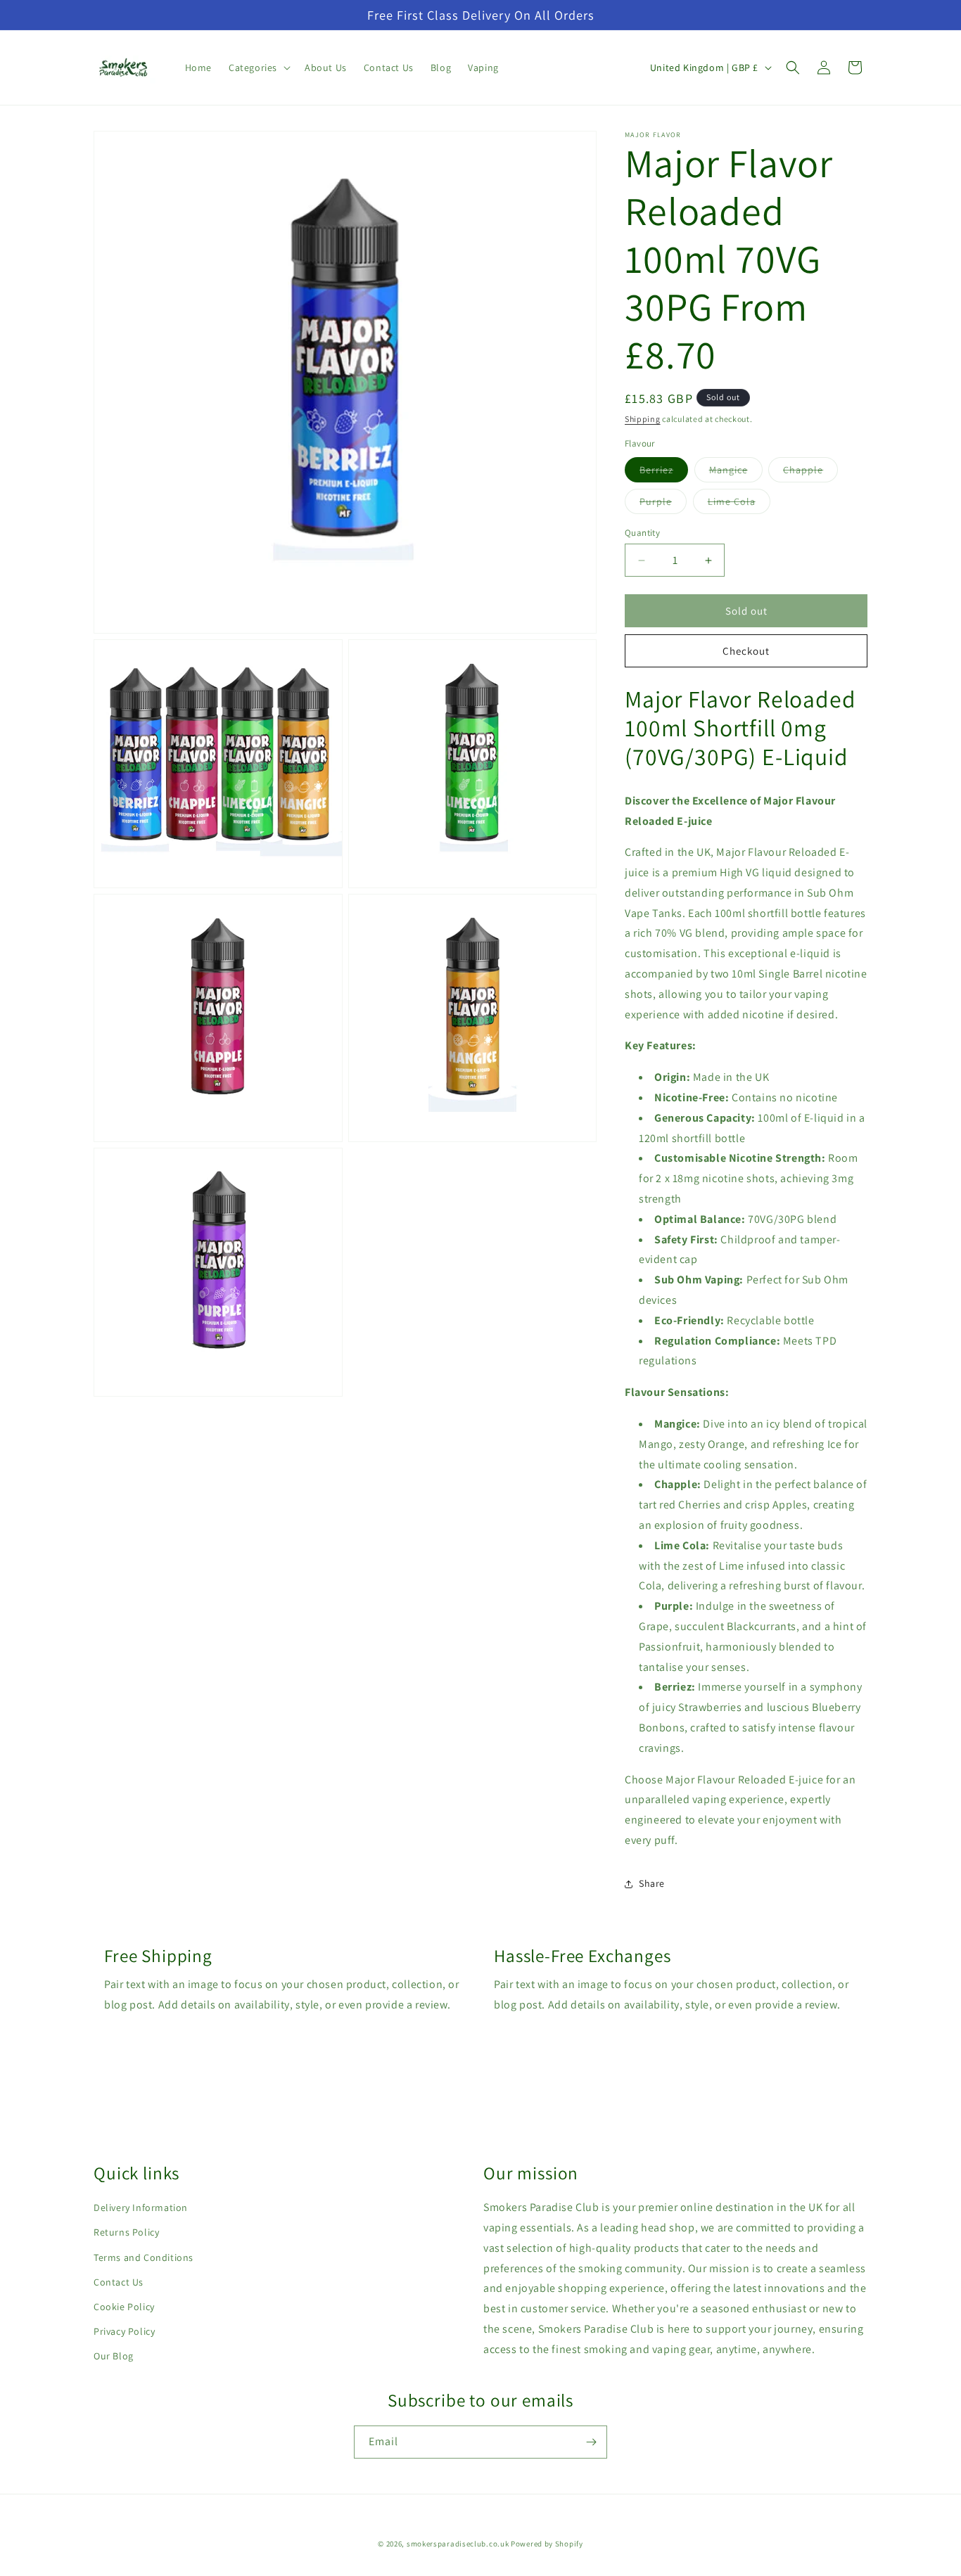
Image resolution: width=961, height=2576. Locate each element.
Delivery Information (141, 2207)
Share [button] (652, 1883)
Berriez (664, 473)
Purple (663, 504)
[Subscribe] (591, 2442)
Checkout (746, 651)
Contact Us (119, 2282)
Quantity (642, 533)
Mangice (736, 473)
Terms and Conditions (144, 2257)
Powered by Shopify (547, 2544)
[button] (258, 68)
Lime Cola (739, 504)
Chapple (810, 473)
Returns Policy (126, 2232)
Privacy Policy (124, 2331)
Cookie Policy (124, 2307)
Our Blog (114, 2356)
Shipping (643, 419)
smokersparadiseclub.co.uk (458, 2544)
